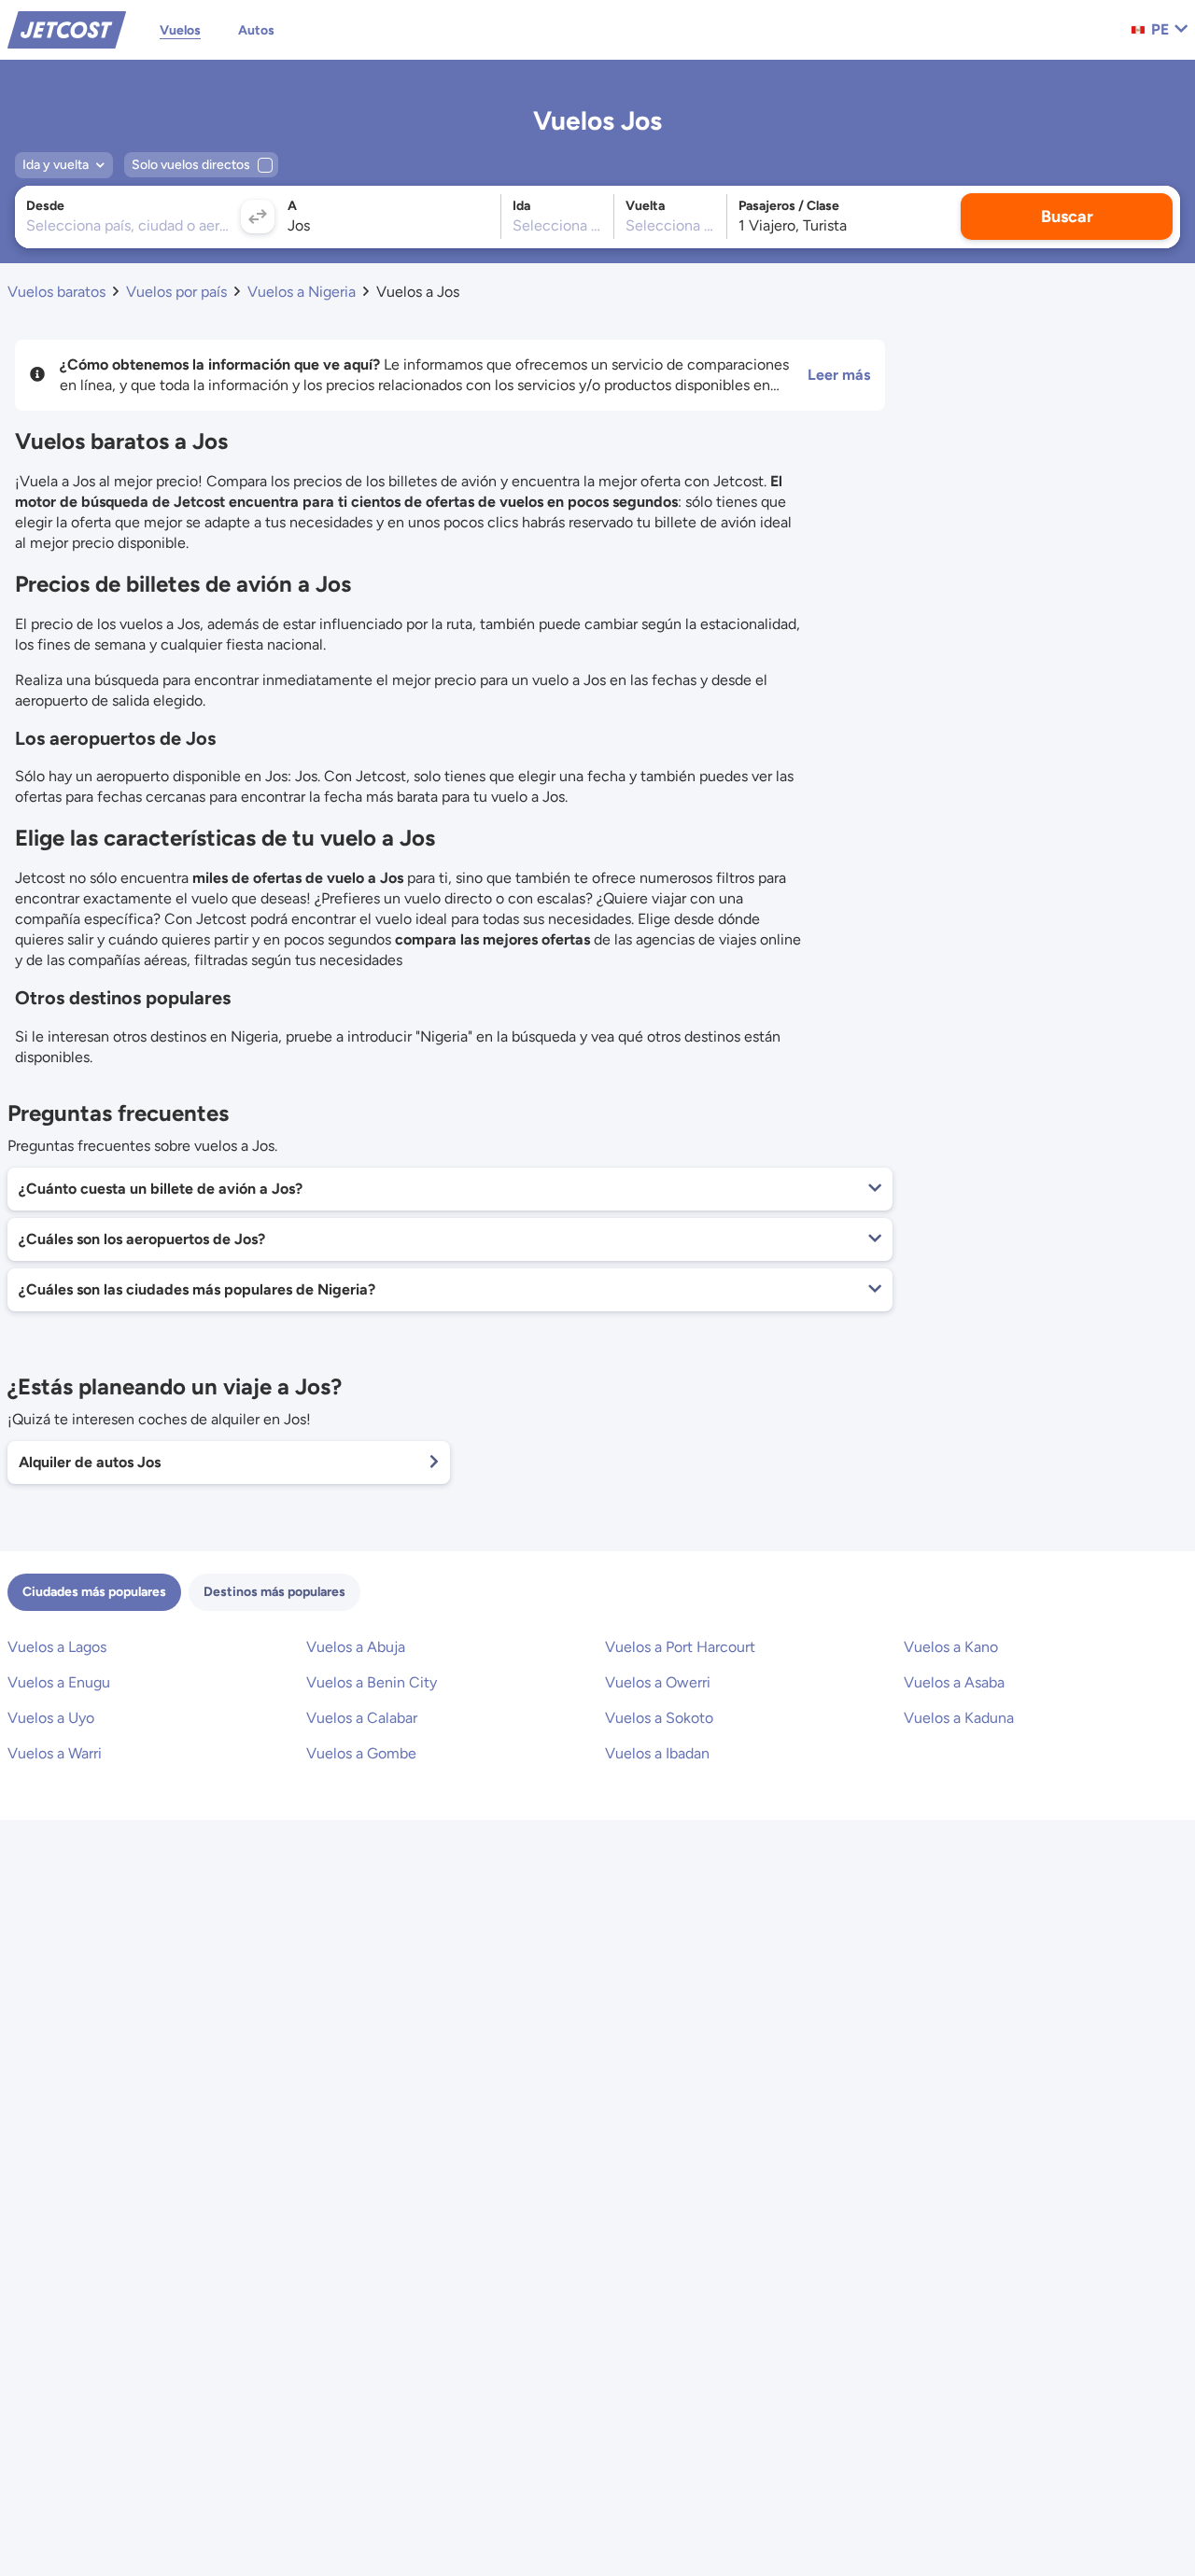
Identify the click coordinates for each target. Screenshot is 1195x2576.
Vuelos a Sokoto (659, 1718)
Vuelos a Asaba (954, 1682)
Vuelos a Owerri (658, 1682)
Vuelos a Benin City (372, 1682)
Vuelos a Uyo (51, 1718)
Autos (256, 30)
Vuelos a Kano (951, 1647)
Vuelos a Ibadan (657, 1753)
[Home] (67, 28)
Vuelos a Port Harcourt (680, 1647)
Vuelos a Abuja (356, 1647)
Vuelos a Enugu (59, 1682)
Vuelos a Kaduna (959, 1718)
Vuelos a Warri (55, 1753)
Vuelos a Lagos (57, 1647)
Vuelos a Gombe (361, 1753)
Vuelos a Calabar (362, 1718)
